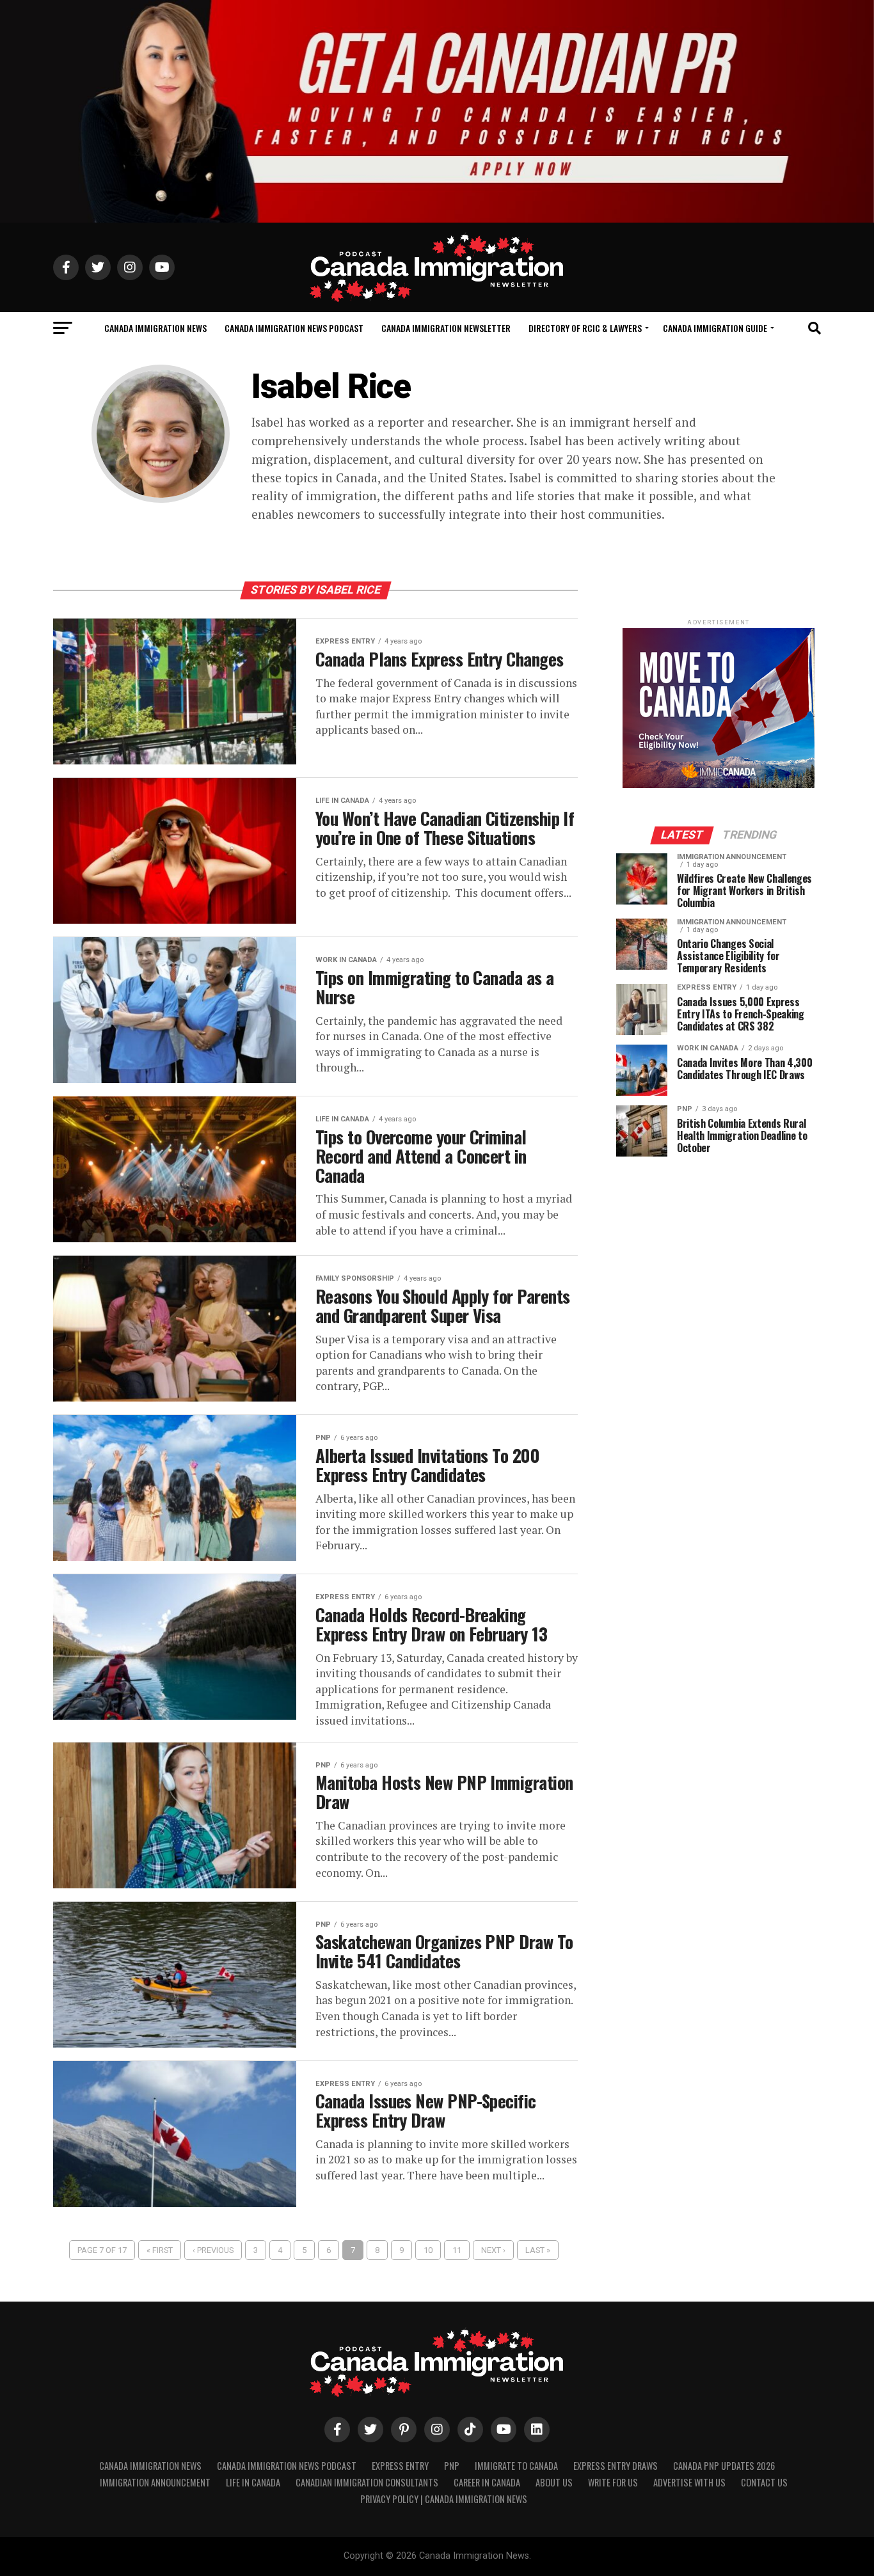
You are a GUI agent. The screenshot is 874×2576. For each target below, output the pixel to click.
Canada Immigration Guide (715, 328)
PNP (452, 2466)
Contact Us (764, 2482)
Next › (493, 2250)
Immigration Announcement (155, 2482)
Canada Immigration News (155, 328)
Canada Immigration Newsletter (446, 328)
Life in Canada (253, 2482)
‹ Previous (213, 2250)
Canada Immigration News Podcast (294, 328)
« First (160, 2250)
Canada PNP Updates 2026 (724, 2466)
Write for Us (613, 2482)
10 (428, 2250)
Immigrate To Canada (516, 2466)
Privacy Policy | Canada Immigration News (444, 2499)
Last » (538, 2250)
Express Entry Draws (616, 2466)
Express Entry (400, 2466)
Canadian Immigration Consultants (367, 2482)
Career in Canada (487, 2482)
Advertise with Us (689, 2482)
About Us (554, 2482)
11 (457, 2250)
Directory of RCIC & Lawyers (585, 328)
